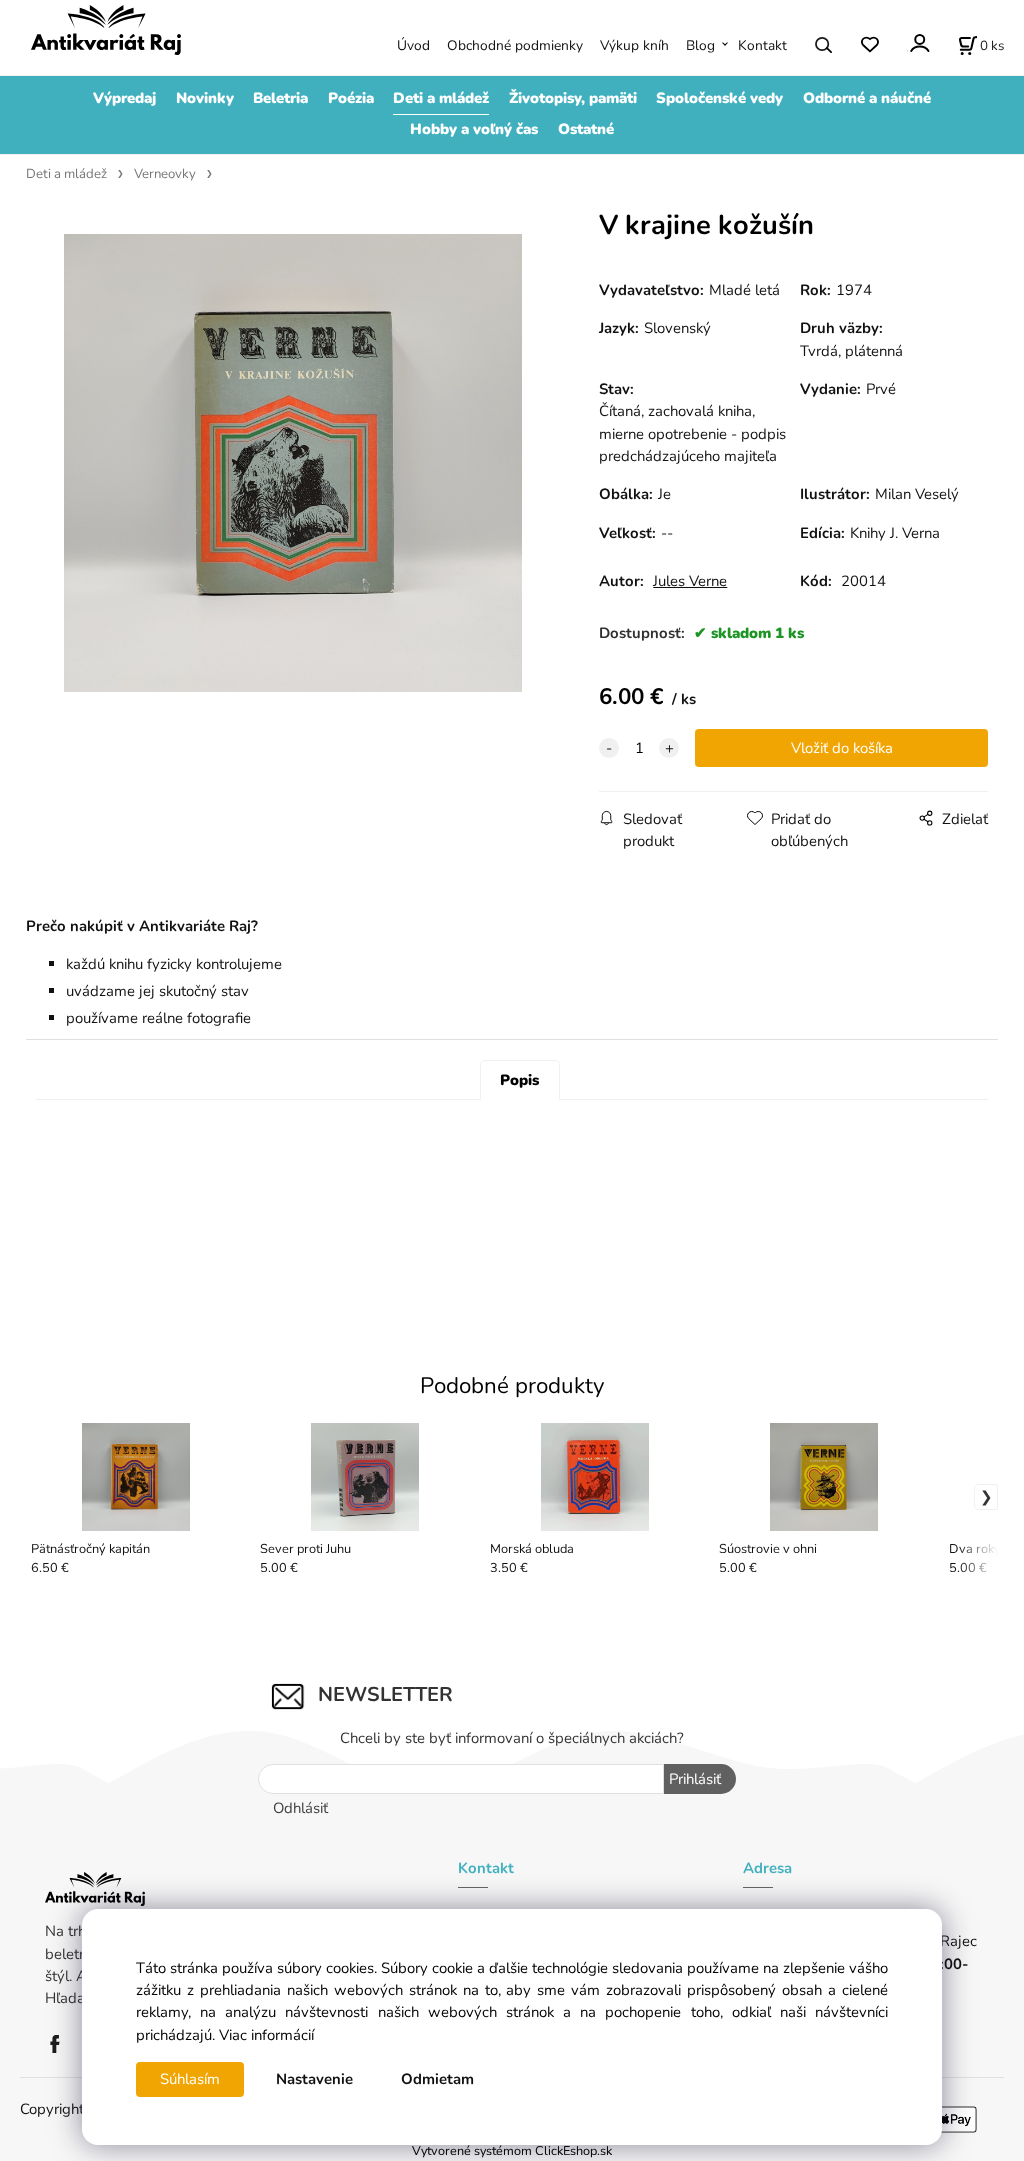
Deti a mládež (441, 98)
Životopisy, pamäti (573, 98)
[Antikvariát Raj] (60, 2043)
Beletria (280, 98)
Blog (700, 45)
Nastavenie (314, 2079)
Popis (519, 1080)
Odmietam (437, 2079)
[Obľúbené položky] (869, 45)
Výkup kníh (634, 45)
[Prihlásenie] (918, 43)
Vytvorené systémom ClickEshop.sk (512, 2150)
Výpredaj (124, 98)
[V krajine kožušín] (293, 462)
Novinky (205, 98)
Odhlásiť (300, 1808)
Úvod (413, 45)
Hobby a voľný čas (474, 129)
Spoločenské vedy (719, 98)
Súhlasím (190, 2079)
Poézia (351, 98)
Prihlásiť (695, 1779)
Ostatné (586, 129)
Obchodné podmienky (515, 45)
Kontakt (762, 45)
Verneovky (165, 174)
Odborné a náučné (867, 98)
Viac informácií (266, 2035)
